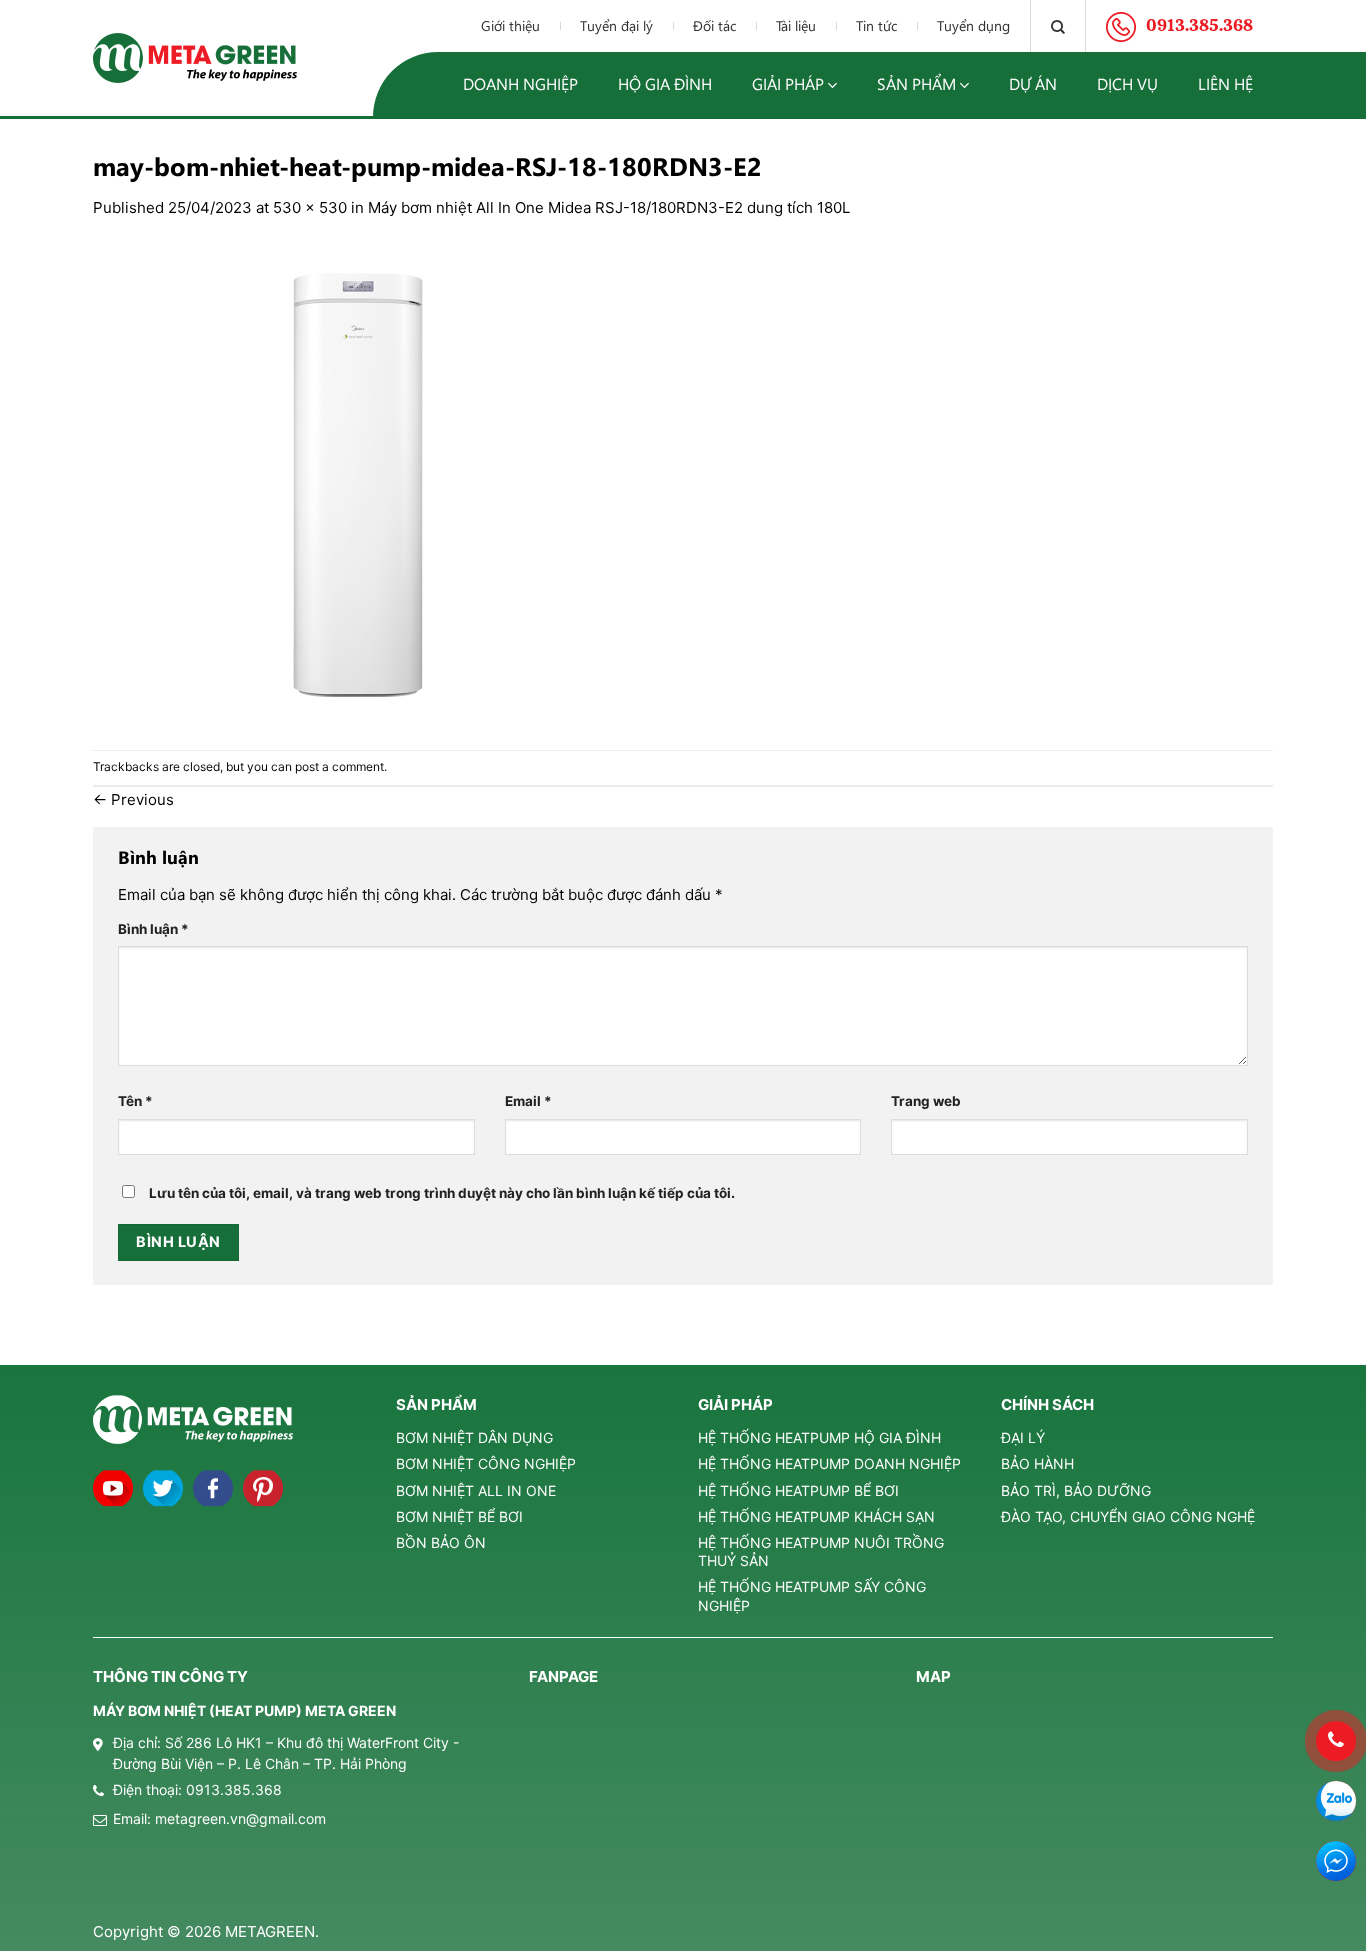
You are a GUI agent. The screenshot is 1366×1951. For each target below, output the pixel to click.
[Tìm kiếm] (1058, 26)
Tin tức (876, 25)
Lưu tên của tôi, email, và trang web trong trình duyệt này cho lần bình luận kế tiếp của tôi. (442, 1193)
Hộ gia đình (665, 83)
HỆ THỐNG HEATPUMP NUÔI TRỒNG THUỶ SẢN (821, 1551)
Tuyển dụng (973, 25)
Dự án (1033, 83)
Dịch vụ (1127, 83)
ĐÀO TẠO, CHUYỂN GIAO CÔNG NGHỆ (1128, 1516)
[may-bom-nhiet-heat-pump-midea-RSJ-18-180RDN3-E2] (358, 483)
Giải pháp (788, 83)
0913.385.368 (234, 1789)
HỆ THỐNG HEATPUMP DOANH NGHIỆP (829, 1463)
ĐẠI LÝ (1023, 1437)
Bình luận (153, 929)
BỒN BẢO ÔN (441, 1542)
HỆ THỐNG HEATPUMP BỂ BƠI (798, 1490)
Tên (135, 1101)
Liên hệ (1225, 83)
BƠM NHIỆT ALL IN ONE (476, 1490)
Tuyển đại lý (616, 25)
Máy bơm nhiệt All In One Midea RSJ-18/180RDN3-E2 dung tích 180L (609, 207)
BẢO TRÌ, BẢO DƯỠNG (1076, 1490)
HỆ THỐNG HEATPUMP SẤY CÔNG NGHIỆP (812, 1595)
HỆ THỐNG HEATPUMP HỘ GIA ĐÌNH (819, 1437)
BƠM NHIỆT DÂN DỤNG (474, 1437)
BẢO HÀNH (1037, 1463)
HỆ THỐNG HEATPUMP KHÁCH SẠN (816, 1516)
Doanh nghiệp (520, 83)
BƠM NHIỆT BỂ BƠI (459, 1516)
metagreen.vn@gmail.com (240, 1818)
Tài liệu (796, 25)
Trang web (926, 1101)
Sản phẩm (916, 83)
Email (528, 1101)
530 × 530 (310, 207)
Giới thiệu (510, 25)
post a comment (339, 766)
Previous (133, 799)
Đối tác (714, 25)
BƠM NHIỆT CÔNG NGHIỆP (486, 1463)
